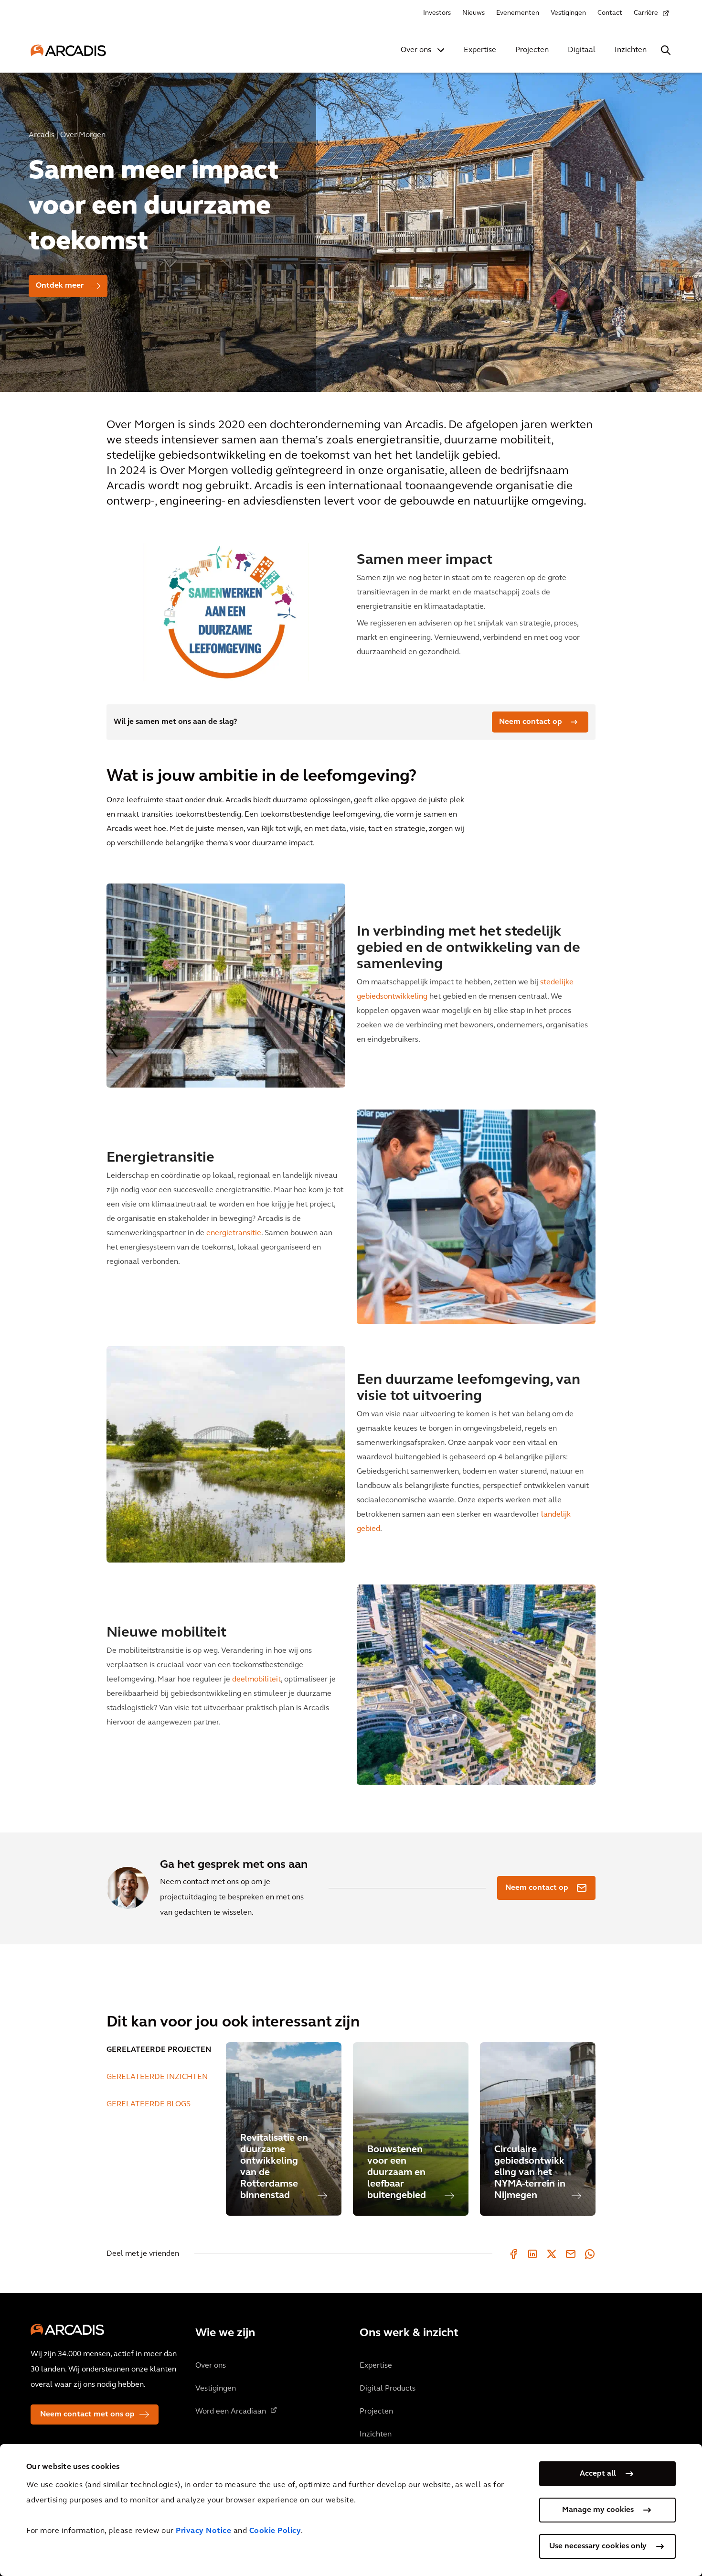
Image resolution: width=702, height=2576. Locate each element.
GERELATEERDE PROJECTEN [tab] (159, 2050)
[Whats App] (590, 2254)
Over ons (416, 50)
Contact (610, 13)
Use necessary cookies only (598, 2546)
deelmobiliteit (256, 1680)
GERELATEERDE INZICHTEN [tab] (157, 2077)
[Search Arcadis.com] (666, 50)
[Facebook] (513, 2254)
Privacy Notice (203, 2531)
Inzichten (631, 50)
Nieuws (473, 13)
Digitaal (582, 50)
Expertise (480, 50)
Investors (437, 13)
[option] (351, 228)
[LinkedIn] (532, 2254)
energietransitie (234, 1233)
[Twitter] (552, 2254)
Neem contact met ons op (87, 2414)
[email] (571, 2254)
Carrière (646, 13)
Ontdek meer (60, 286)
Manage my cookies (598, 2510)
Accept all (598, 2474)
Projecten (532, 50)
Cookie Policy (275, 2531)
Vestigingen (568, 13)
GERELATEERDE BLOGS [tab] (149, 2104)
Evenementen (518, 13)
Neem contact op (531, 722)
